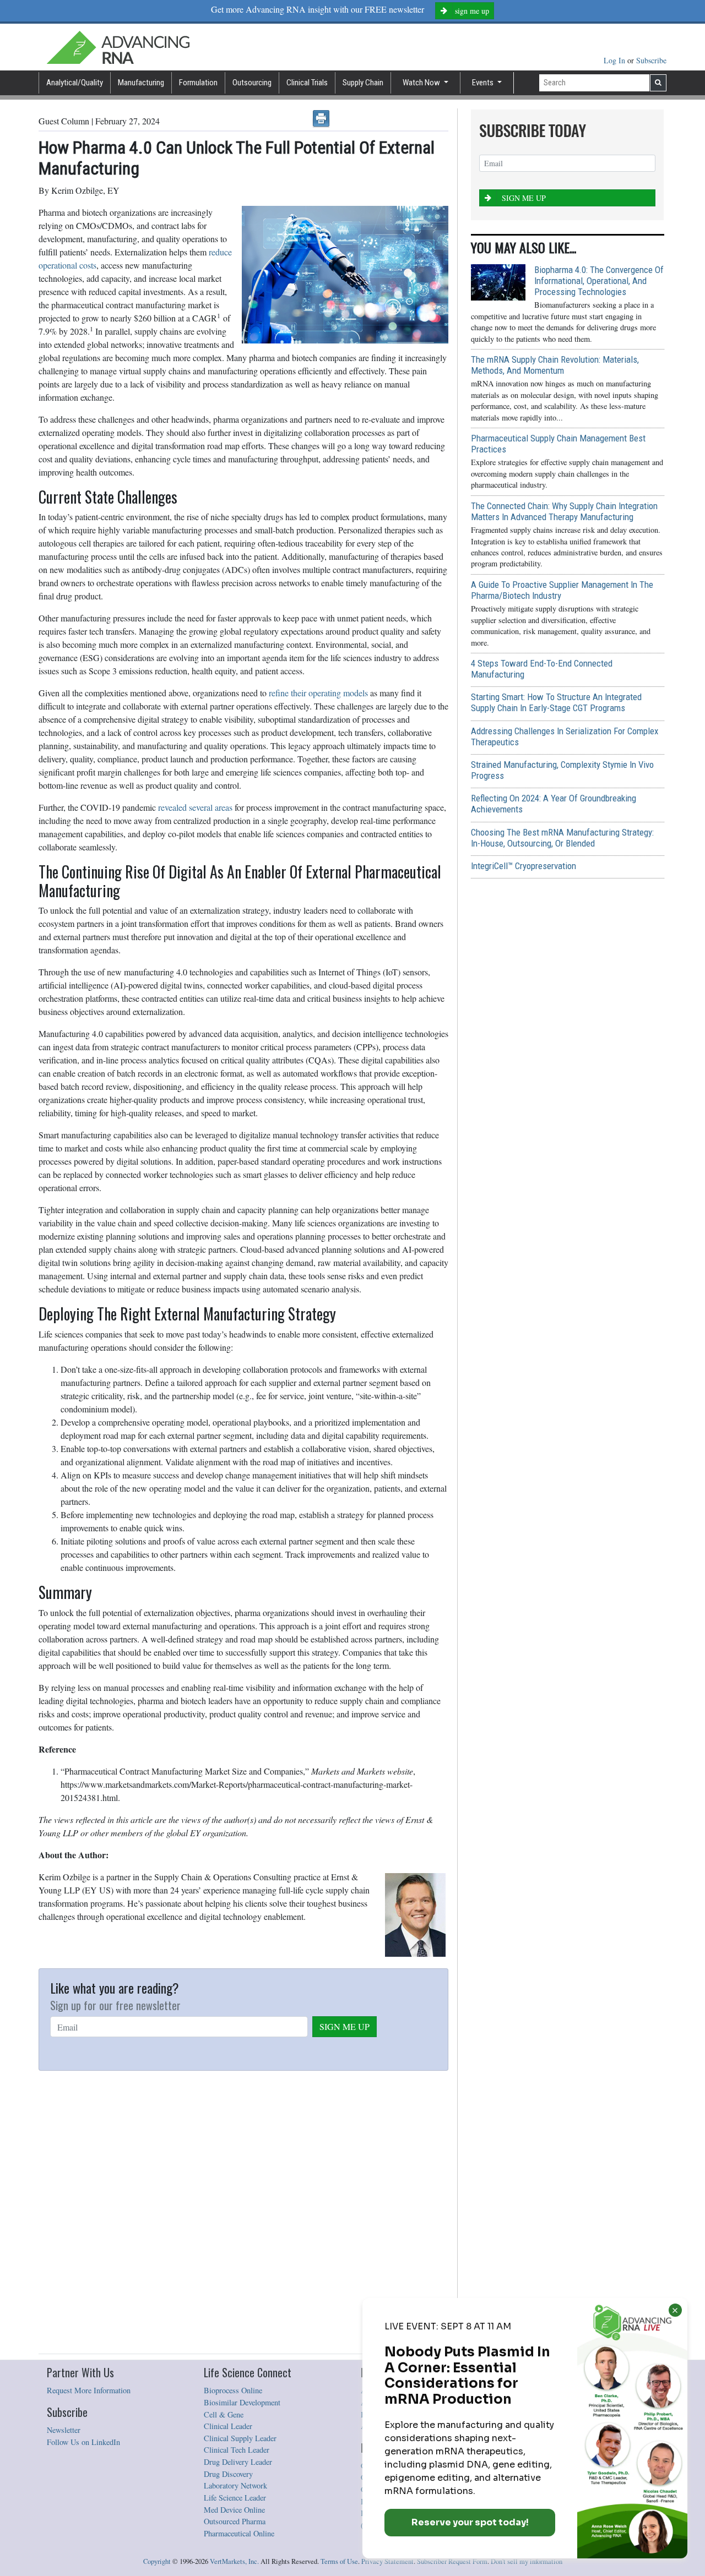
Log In (615, 60)
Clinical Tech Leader (237, 2450)
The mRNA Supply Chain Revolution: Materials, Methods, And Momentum (555, 365)
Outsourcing (252, 83)
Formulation (198, 83)
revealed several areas (195, 807)
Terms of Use (339, 2561)
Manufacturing (141, 83)
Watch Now (422, 83)
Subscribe (651, 60)
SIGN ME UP (345, 2026)
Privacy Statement (387, 2561)
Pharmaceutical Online (239, 2533)
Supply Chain (363, 83)
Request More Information (89, 2390)
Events (484, 83)
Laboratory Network (235, 2485)
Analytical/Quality (75, 83)
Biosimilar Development (242, 2402)
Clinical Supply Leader (240, 2438)
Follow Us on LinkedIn (83, 2442)
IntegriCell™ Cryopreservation (524, 866)
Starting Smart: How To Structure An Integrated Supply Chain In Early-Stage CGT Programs (556, 702)
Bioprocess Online (233, 2390)
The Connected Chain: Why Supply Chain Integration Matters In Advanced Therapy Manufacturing (564, 511)
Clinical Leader (228, 2426)
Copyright (157, 2561)
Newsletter (64, 2430)
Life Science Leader (235, 2498)
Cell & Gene (224, 2414)
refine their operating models (318, 693)
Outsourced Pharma (235, 2521)
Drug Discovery (228, 2474)
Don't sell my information (527, 2561)
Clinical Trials (307, 83)
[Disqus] (243, 2213)
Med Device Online (234, 2510)
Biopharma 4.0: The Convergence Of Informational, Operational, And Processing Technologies (599, 281)
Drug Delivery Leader (238, 2462)
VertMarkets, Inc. (234, 2561)
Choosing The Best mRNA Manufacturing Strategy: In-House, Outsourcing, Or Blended (562, 838)
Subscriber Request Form (452, 2561)
